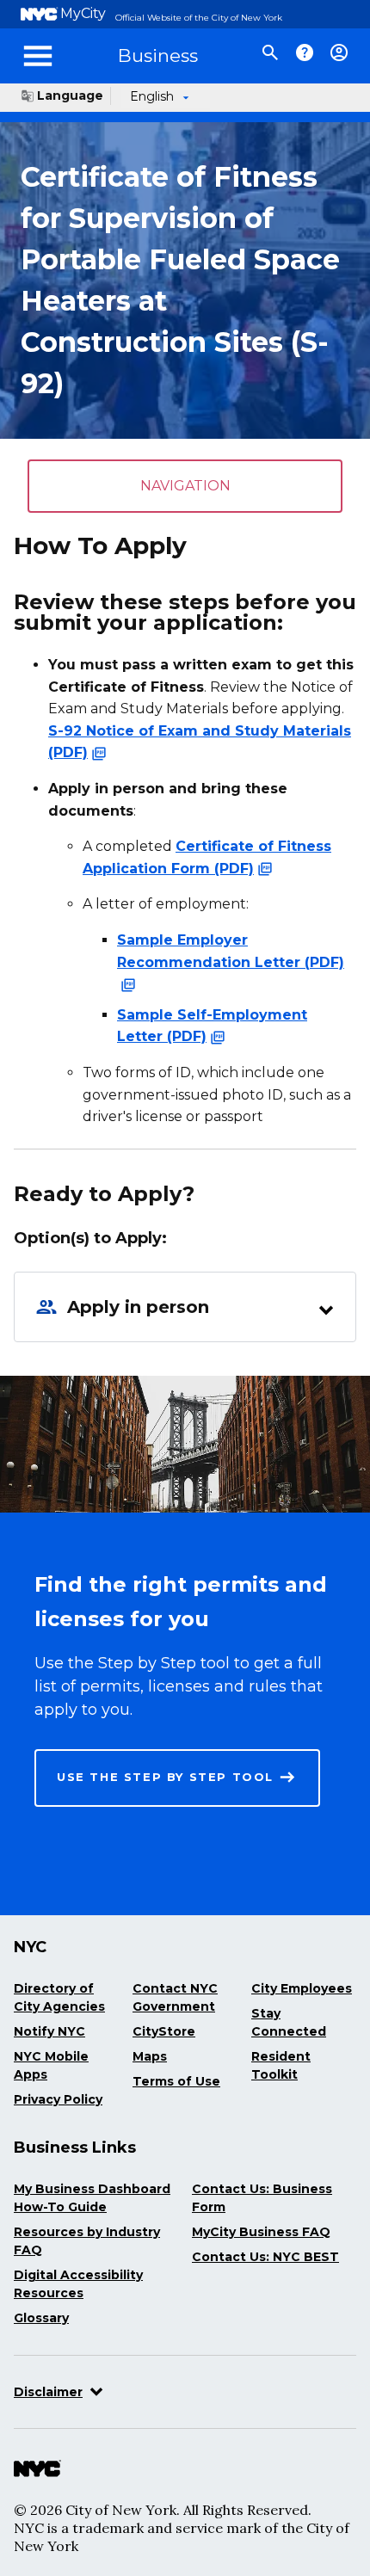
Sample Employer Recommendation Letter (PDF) (231, 951)
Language (70, 96)
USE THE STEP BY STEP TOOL (165, 1777)
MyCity (83, 13)
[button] (185, 1306)
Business (158, 55)
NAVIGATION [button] (185, 486)
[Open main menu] (38, 56)
